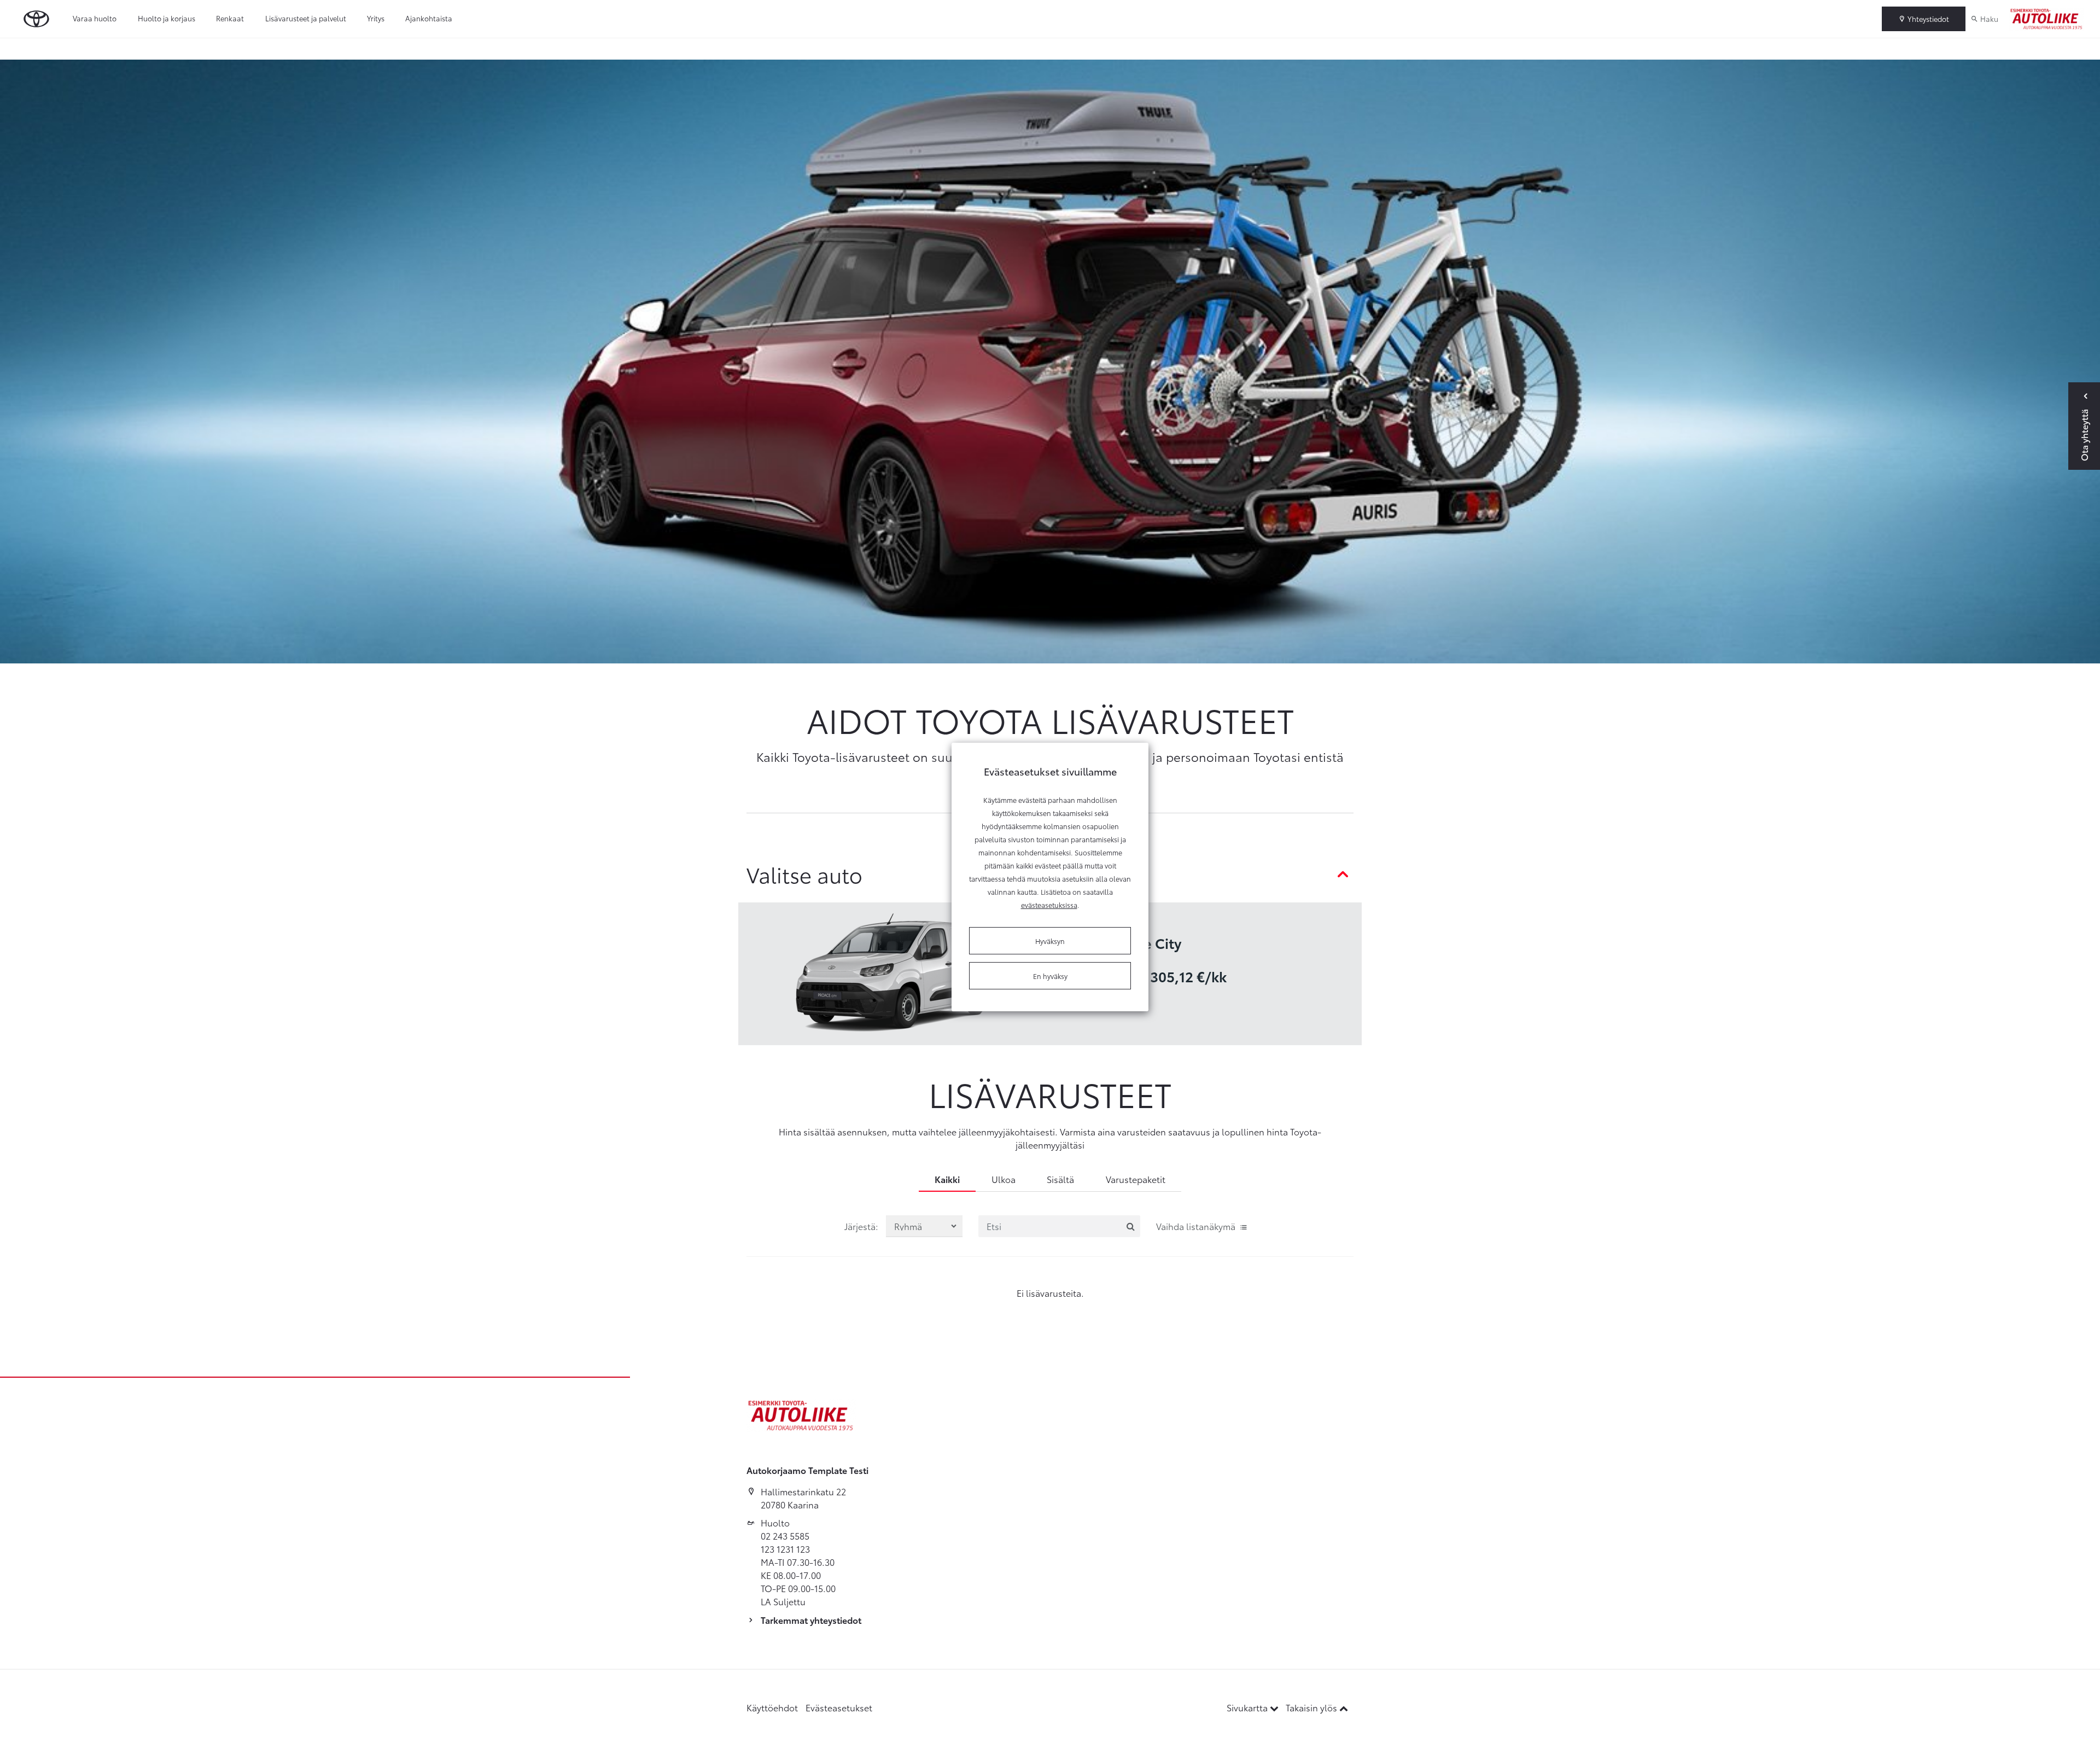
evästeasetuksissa (1049, 905)
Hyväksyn (1050, 941)
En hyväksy (1050, 976)
